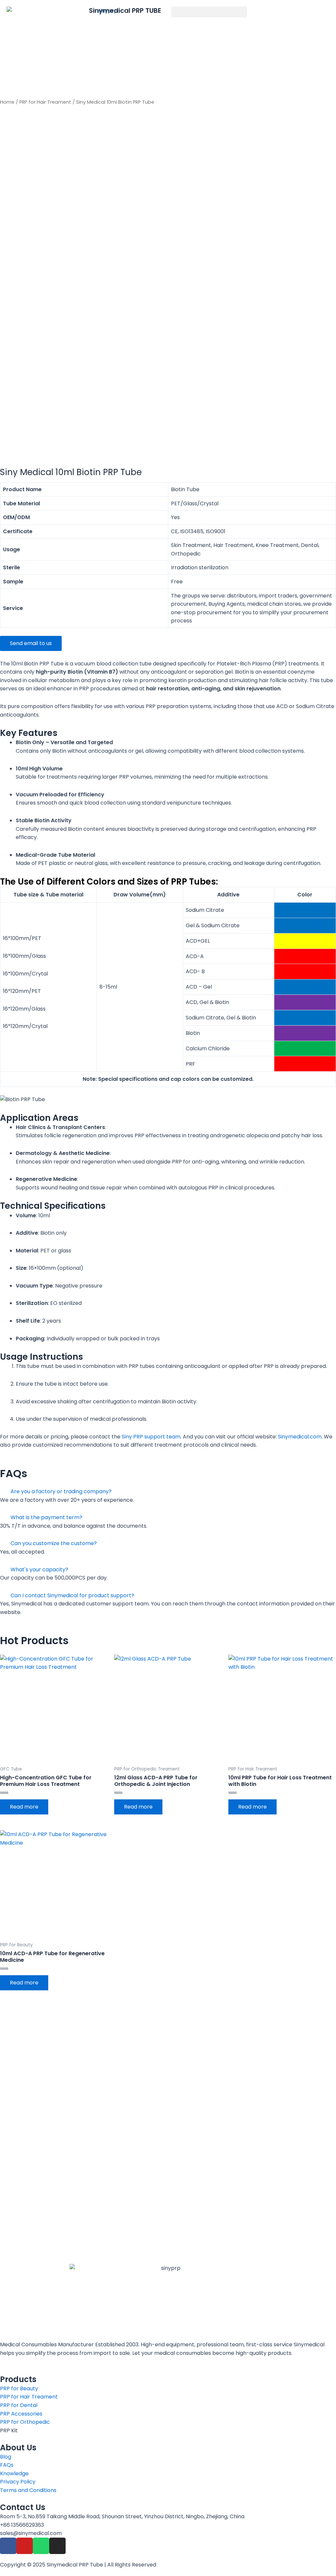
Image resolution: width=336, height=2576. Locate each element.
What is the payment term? (46, 1517)
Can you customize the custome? (54, 1543)
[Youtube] (25, 2546)
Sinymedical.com (300, 1437)
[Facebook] (8, 2546)
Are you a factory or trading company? (61, 1491)
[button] (209, 12)
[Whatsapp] (41, 2546)
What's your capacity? (39, 1570)
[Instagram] (57, 2546)
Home (7, 102)
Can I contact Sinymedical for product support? (72, 1595)
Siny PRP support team (151, 1437)
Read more (24, 1807)
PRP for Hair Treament (45, 102)
